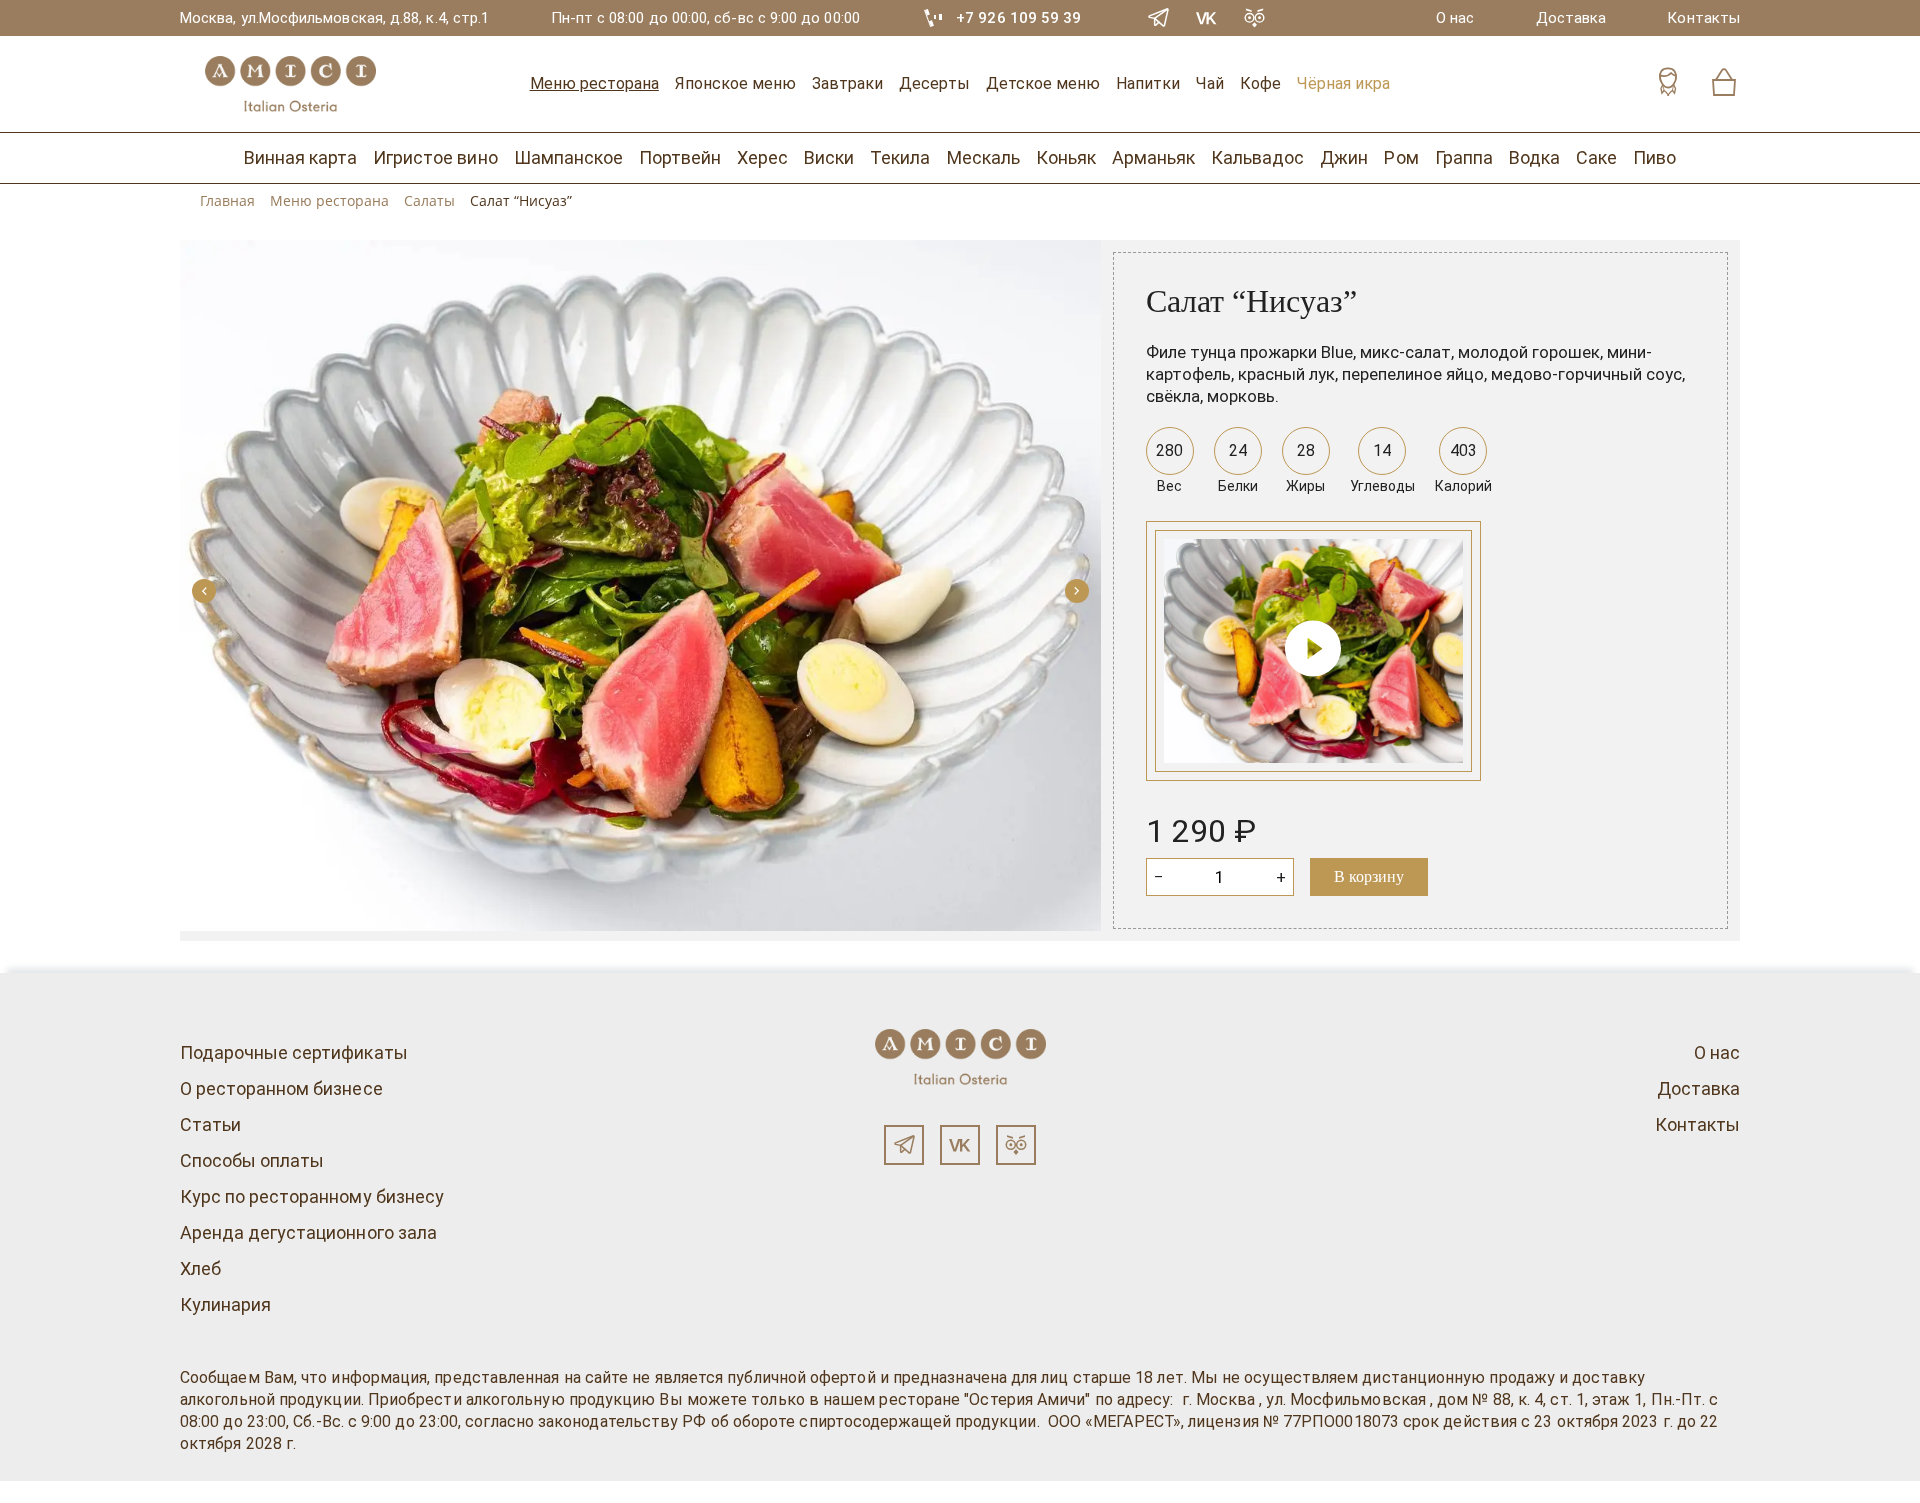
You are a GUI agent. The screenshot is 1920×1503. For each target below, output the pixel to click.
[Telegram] (1159, 18)
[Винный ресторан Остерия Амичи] (290, 84)
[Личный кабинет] (1668, 84)
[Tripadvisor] (1255, 18)
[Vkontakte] (1207, 18)
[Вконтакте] (960, 1145)
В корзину (1369, 876)
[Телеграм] (904, 1145)
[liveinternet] (44, 1492)
